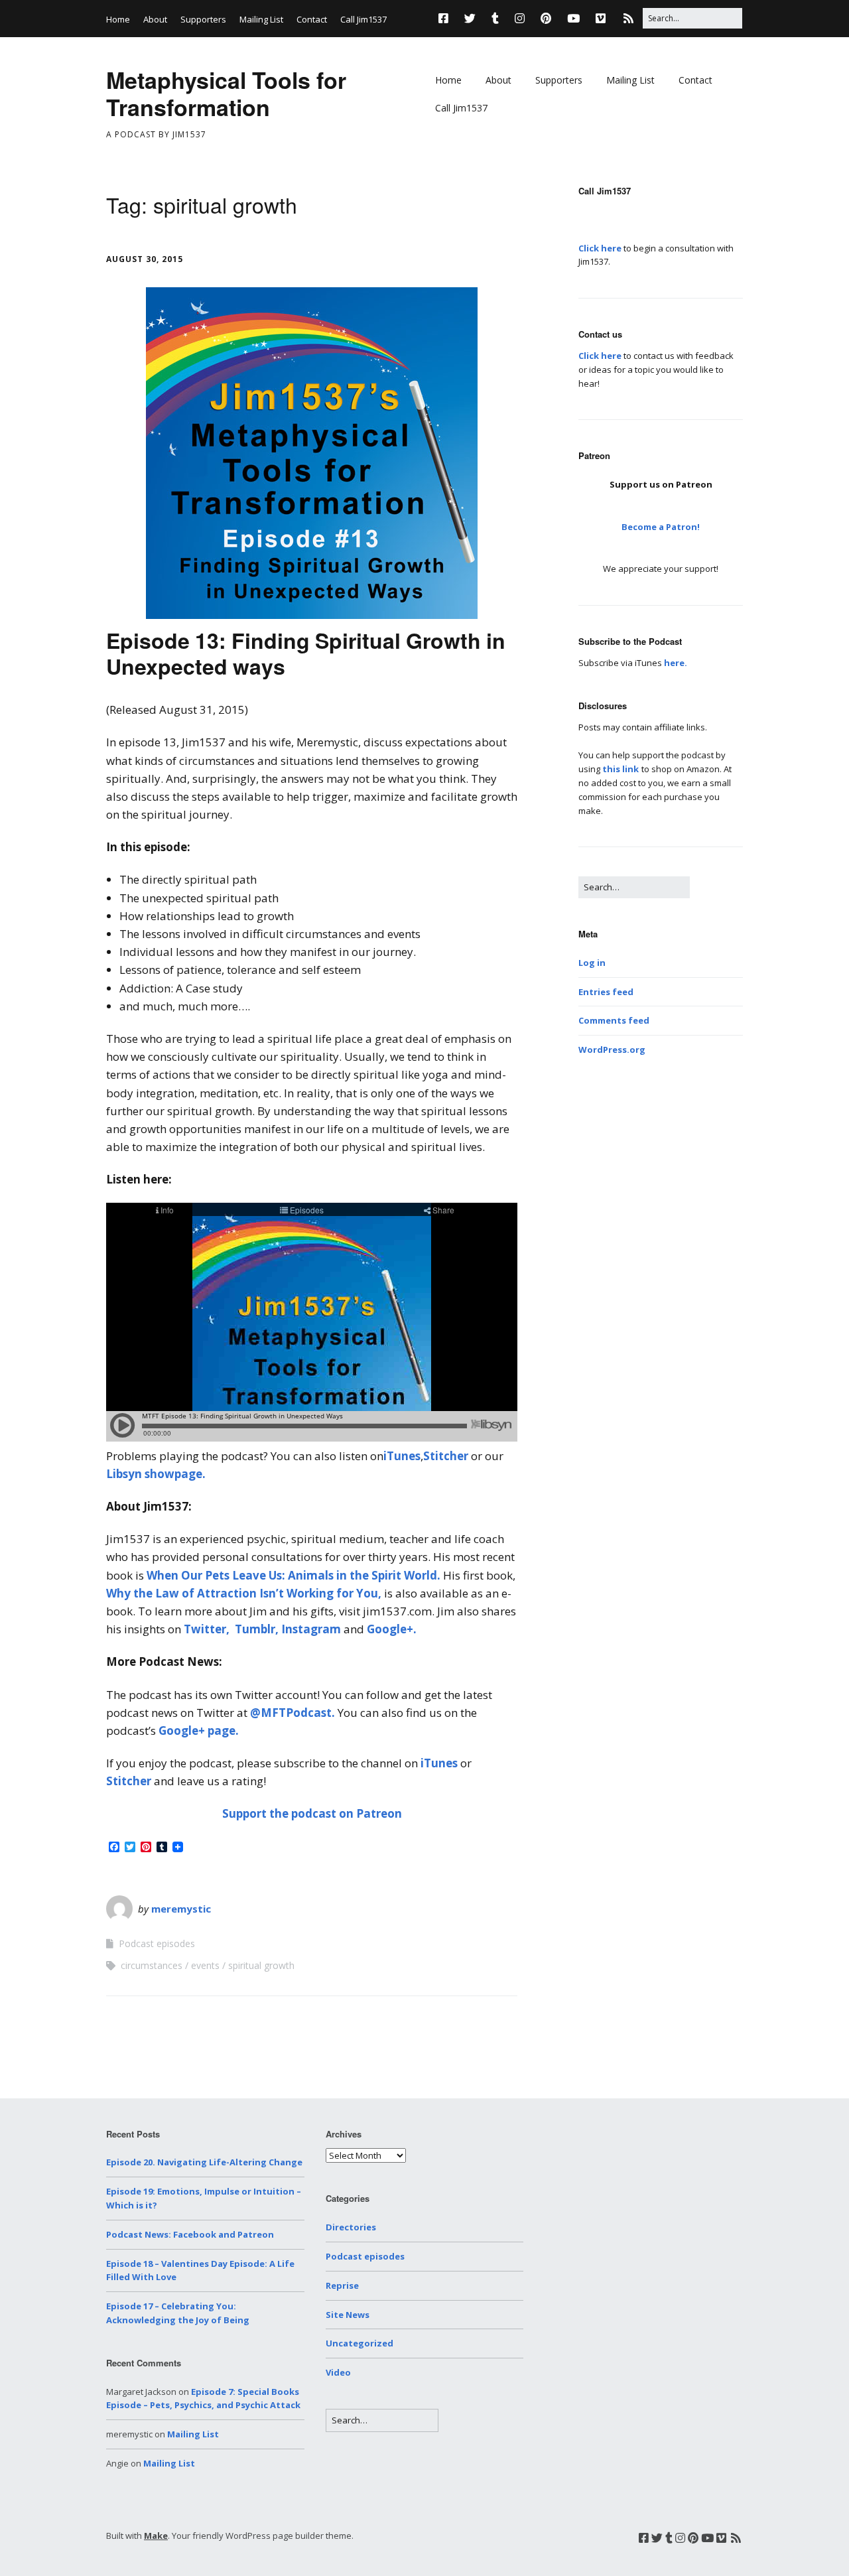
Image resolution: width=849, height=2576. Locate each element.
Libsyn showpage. (156, 1474)
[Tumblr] (495, 18)
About (155, 19)
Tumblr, (257, 1629)
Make (156, 2536)
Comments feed (614, 1020)
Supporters (203, 19)
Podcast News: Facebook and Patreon (190, 2234)
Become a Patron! (661, 527)
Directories (351, 2227)
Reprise (342, 2285)
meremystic (181, 1909)
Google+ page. (199, 1730)
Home (118, 19)
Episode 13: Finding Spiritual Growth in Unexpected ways (306, 653)
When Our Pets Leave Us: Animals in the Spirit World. (294, 1575)
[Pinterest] (546, 18)
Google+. (392, 1629)
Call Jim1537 (363, 19)
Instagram (311, 1629)
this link (620, 769)
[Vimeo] (601, 18)
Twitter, (207, 1629)
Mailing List (261, 19)
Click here (600, 248)
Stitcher (447, 1456)
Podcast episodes (157, 1943)
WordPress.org (612, 1050)
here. (676, 663)
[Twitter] (470, 18)
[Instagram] (520, 18)
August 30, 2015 (145, 259)
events (205, 1965)
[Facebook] (447, 18)
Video (338, 2372)
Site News (348, 2315)
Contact (312, 19)
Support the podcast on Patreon (312, 1813)
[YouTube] (573, 18)
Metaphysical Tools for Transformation (226, 93)
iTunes (402, 1456)
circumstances (152, 1965)
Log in (592, 963)
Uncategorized (359, 2343)
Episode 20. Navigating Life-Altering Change (204, 2162)
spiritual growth (261, 1965)
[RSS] (628, 18)
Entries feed (606, 992)
